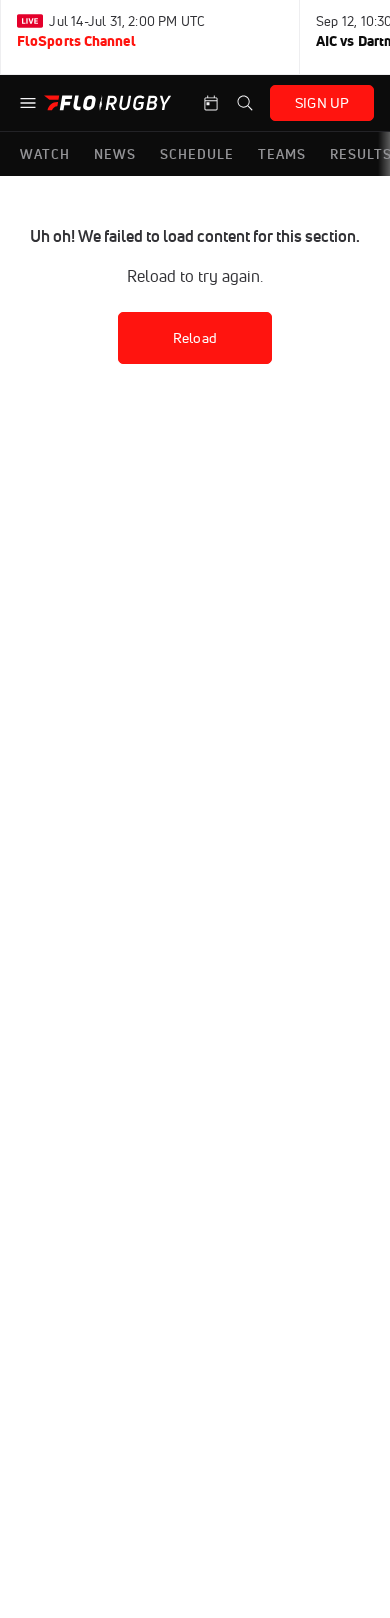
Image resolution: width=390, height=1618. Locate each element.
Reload (195, 338)
